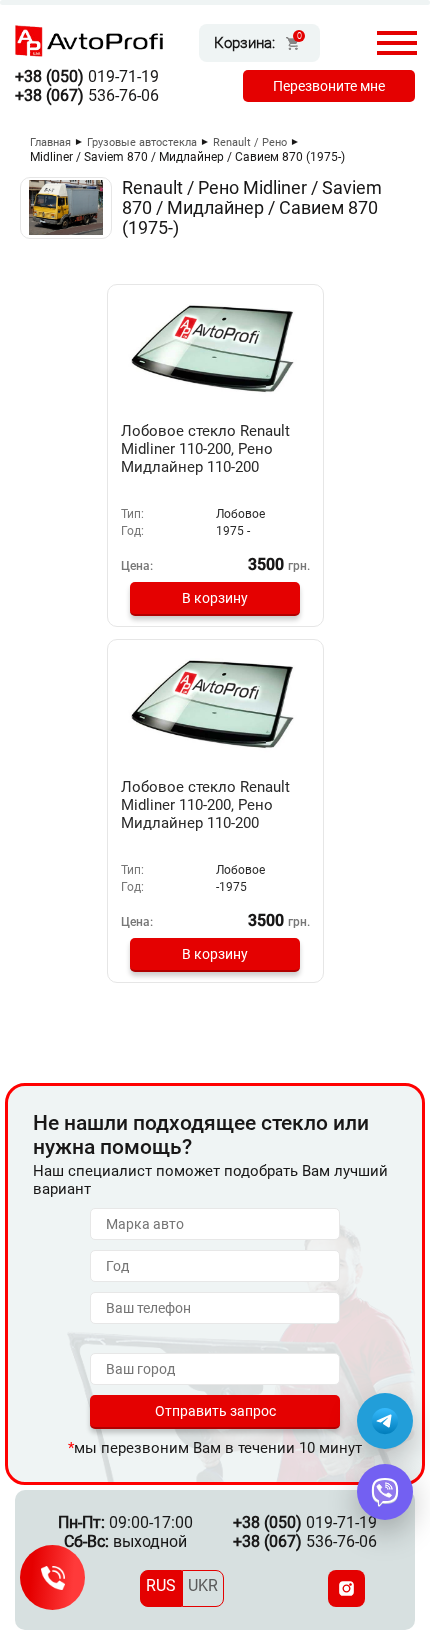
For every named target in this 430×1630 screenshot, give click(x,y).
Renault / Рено (250, 142)
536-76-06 (87, 95)
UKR (203, 1585)
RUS (161, 1585)
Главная (50, 142)
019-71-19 (87, 76)
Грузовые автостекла (142, 142)
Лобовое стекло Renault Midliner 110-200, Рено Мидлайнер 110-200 (205, 449)
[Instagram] (346, 1588)
